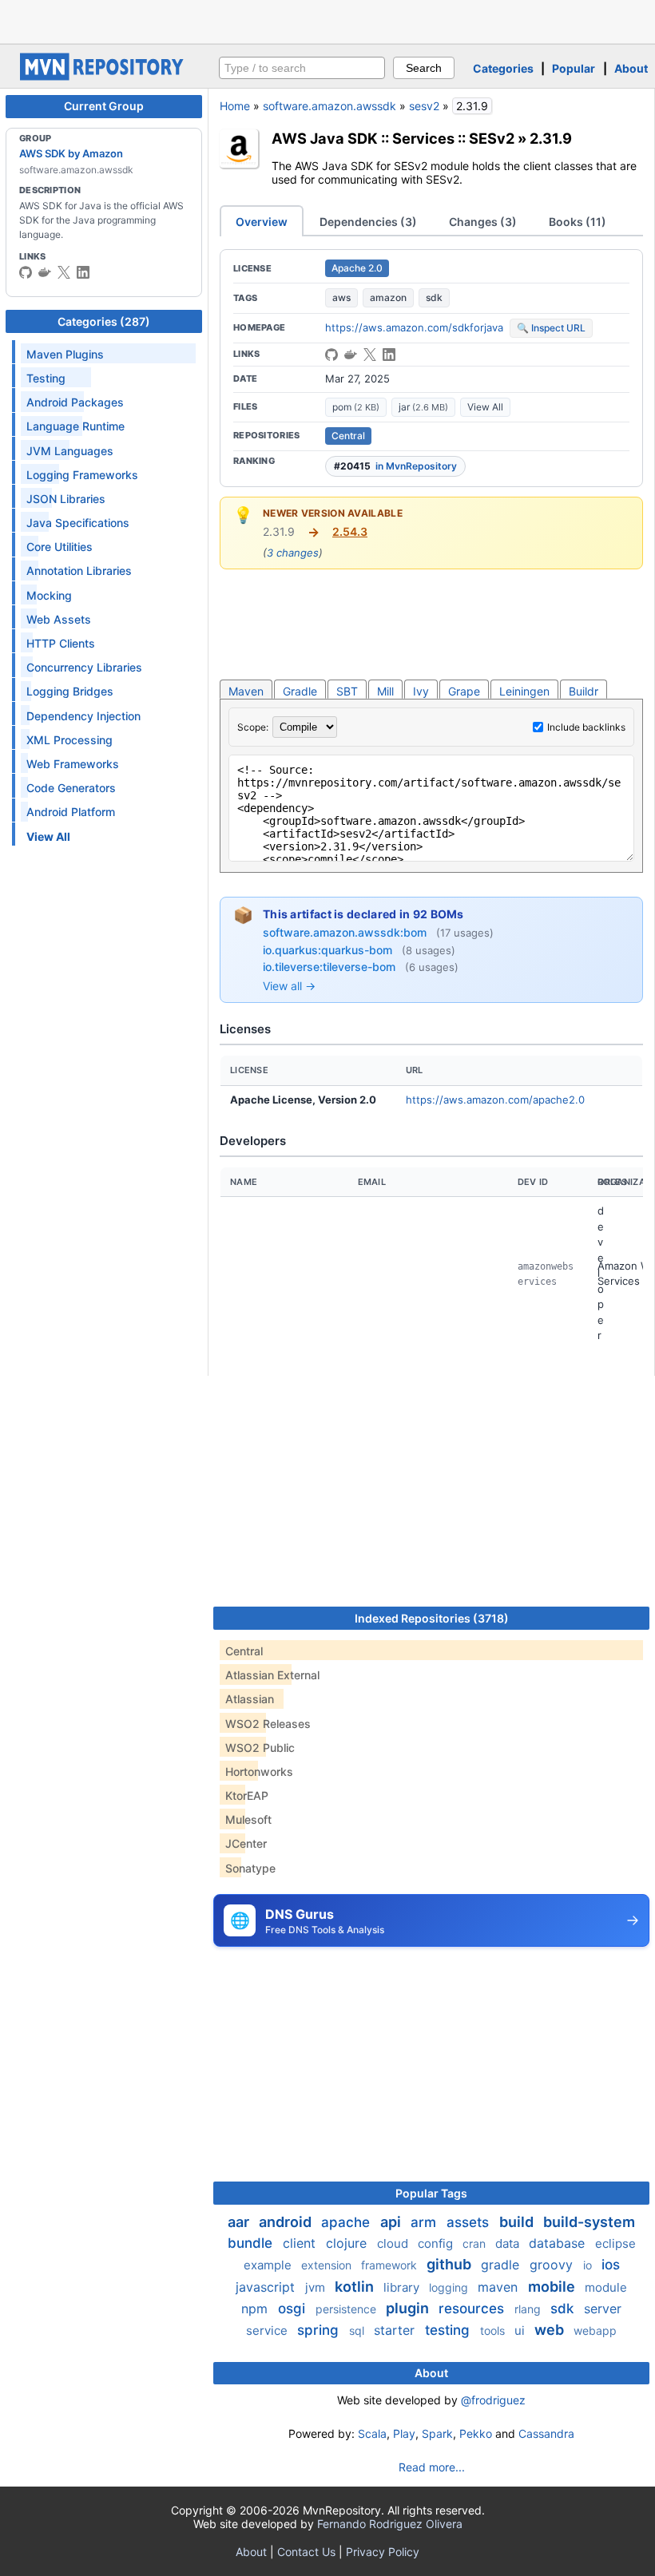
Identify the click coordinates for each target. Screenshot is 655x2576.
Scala (372, 2433)
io (589, 2265)
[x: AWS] (64, 272)
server (603, 2308)
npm (256, 2308)
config (437, 2243)
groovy (553, 2265)
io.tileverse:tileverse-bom (331, 967)
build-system (589, 2222)
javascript (267, 2287)
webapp (595, 2330)
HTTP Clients (61, 643)
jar (423, 407)
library (403, 2287)
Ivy (421, 691)
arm (425, 2222)
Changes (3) (483, 222)
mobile (553, 2287)
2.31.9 (551, 138)
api (392, 2222)
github (451, 2264)
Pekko (476, 2433)
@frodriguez (493, 2400)
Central (348, 436)
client (301, 2243)
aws (341, 297)
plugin (409, 2308)
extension (328, 2265)
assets (470, 2222)
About (631, 68)
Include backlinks (586, 727)
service (268, 2330)
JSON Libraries (66, 499)
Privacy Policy (383, 2552)
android (287, 2222)
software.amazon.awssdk (329, 106)
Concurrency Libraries (84, 667)
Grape (464, 691)
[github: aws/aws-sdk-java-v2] (26, 272)
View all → (289, 986)
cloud (394, 2243)
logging (450, 2287)
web (551, 2330)
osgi (294, 2308)
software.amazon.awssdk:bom (346, 932)
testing (449, 2330)
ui (521, 2330)
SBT (347, 691)
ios (611, 2265)
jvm (317, 2287)
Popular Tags (431, 2193)
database (559, 2243)
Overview (262, 222)
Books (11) (578, 222)
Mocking (49, 595)
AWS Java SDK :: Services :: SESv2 (393, 138)
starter (396, 2330)
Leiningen (524, 691)
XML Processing (69, 740)
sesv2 (424, 106)
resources (473, 2308)
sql (358, 2330)
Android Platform (71, 812)
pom (356, 407)
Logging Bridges (70, 691)
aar (240, 2222)
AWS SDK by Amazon (71, 153)
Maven (246, 691)
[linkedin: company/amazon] (83, 272)
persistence (347, 2309)
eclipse (615, 2243)
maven (500, 2287)
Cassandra (546, 2433)
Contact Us (306, 2552)
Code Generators (71, 788)
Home (235, 106)
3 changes (293, 553)
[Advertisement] (327, 20)
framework (391, 2265)
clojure (348, 2243)
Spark (437, 2433)
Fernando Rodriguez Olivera (390, 2524)
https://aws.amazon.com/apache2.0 (495, 1100)
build (518, 2222)
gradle (502, 2265)
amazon (388, 297)
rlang (529, 2309)
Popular (574, 68)
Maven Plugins (65, 354)
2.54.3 (350, 531)
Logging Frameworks (82, 475)
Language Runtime (75, 426)
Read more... (432, 2467)
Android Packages (75, 402)
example (269, 2265)
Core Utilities (60, 547)
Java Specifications (78, 523)
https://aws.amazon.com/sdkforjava (414, 327)
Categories (503, 68)
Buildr (584, 691)
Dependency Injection (83, 716)
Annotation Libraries (79, 571)
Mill (385, 691)
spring (320, 2330)
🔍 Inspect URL (551, 328)
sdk (434, 297)
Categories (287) (104, 321)
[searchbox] (302, 68)
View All (485, 407)
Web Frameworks (73, 764)
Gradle (300, 691)
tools (494, 2330)
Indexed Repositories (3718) (432, 1618)
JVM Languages (70, 451)
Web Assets (59, 619)
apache (347, 2222)
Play (404, 2433)
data (509, 2243)
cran (476, 2243)
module (606, 2287)
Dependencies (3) (368, 222)
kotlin (356, 2287)
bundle (252, 2243)
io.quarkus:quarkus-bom (329, 950)
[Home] (104, 76)
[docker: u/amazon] (45, 272)
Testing (46, 378)
